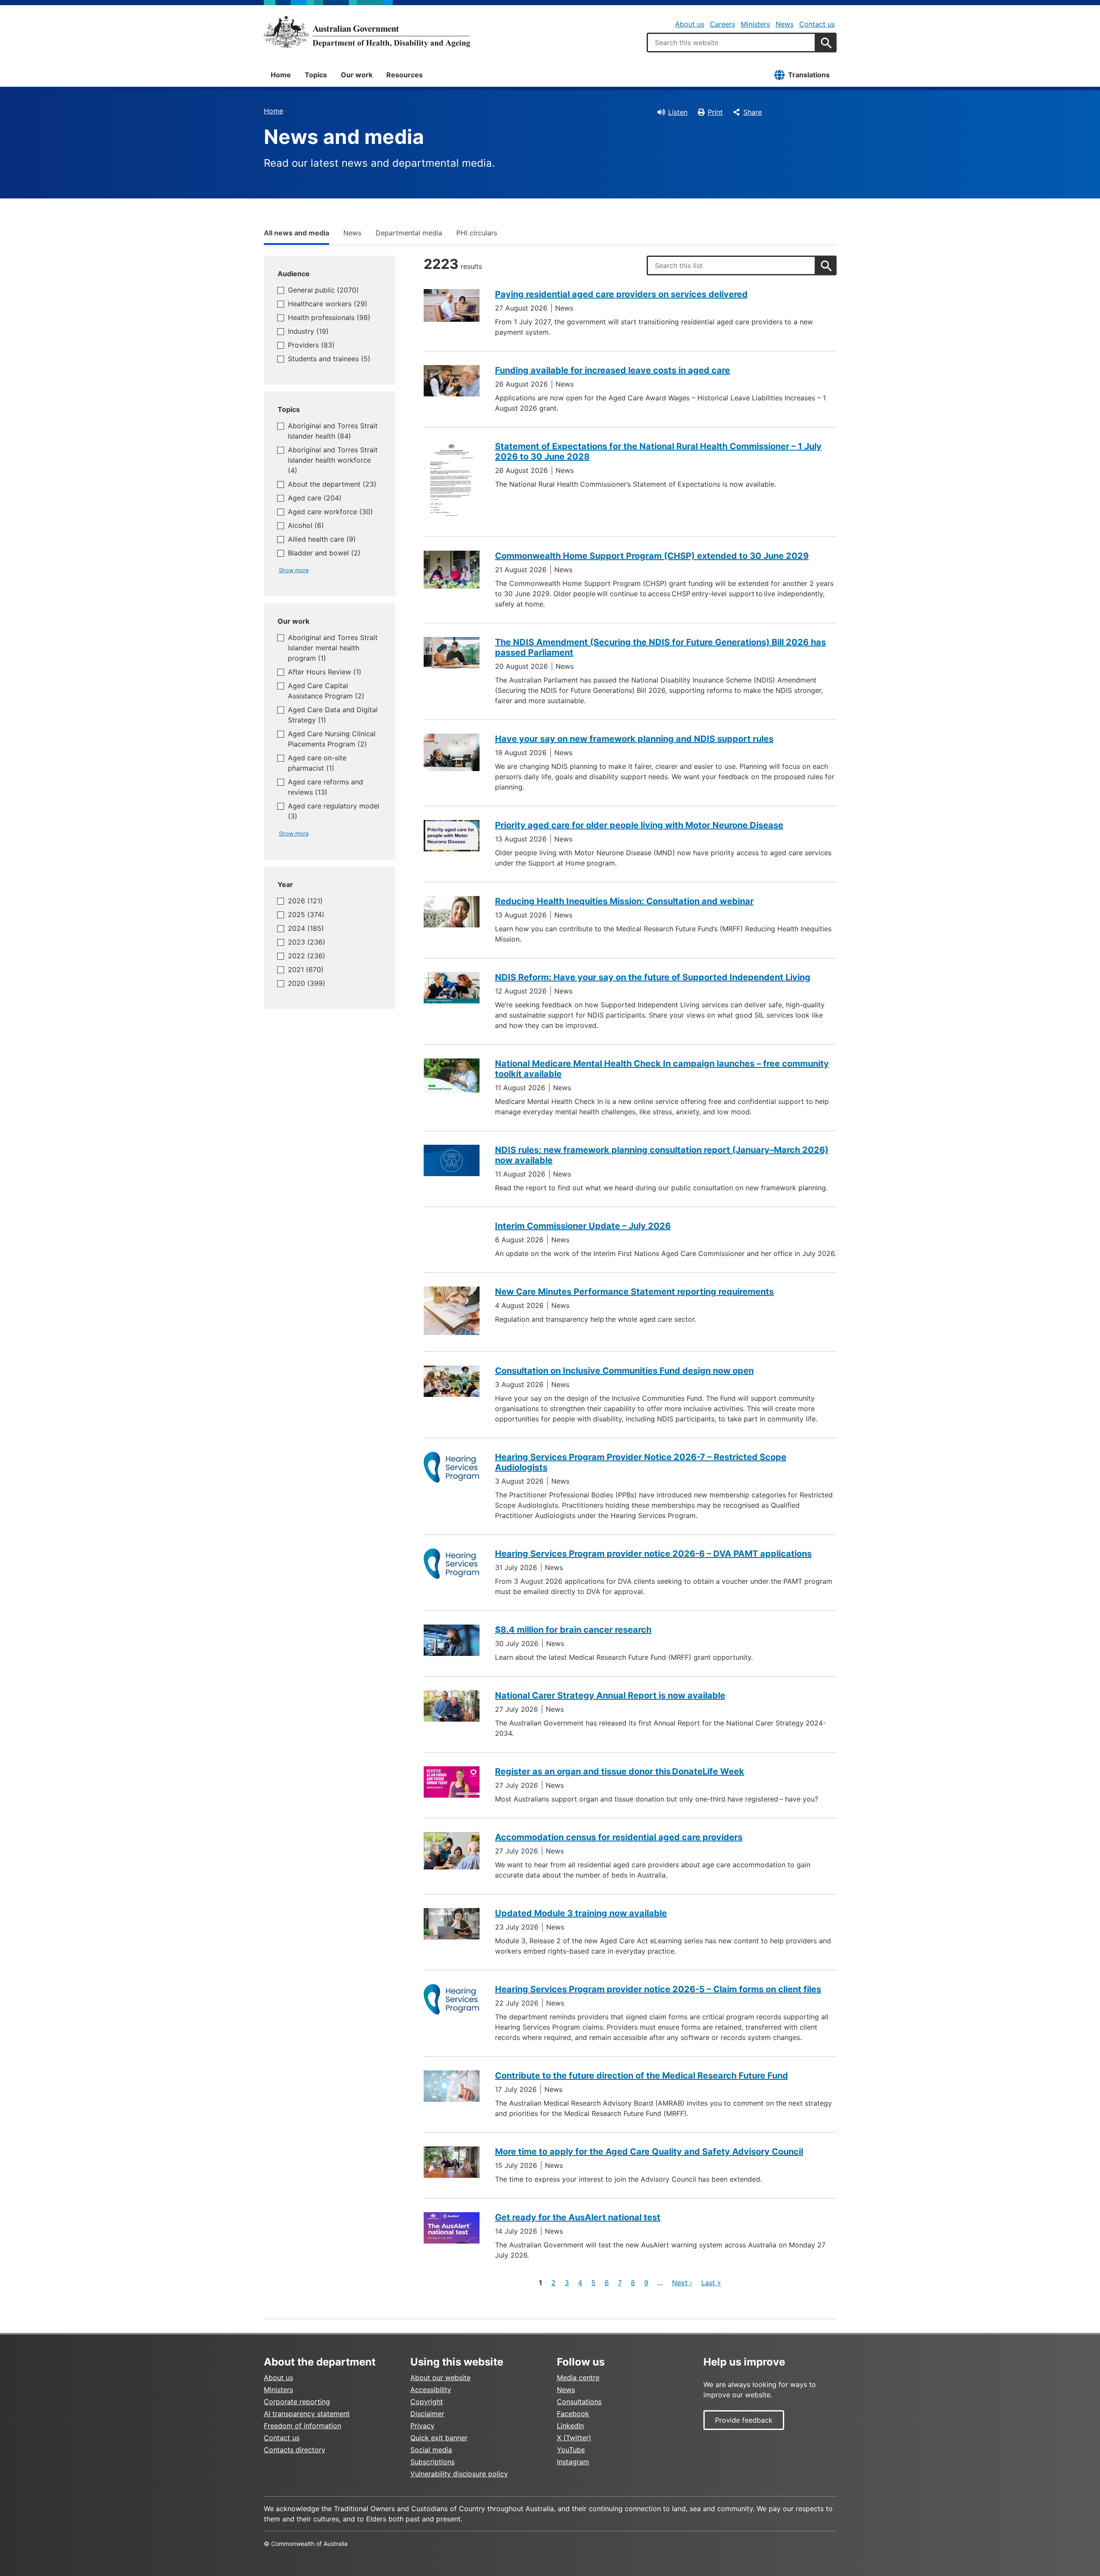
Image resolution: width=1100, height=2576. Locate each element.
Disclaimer (427, 2414)
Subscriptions (432, 2462)
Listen (678, 112)
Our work (357, 75)
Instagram (573, 2462)
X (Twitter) (574, 2438)
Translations (809, 75)
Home (281, 75)
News (785, 24)
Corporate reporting (297, 2402)
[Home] (367, 32)
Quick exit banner (439, 2438)
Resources (405, 75)
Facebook (573, 2414)
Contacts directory (295, 2450)
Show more (294, 570)
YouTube (571, 2450)
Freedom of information (302, 2426)
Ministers (755, 24)
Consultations (579, 2402)
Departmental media (409, 233)
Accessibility (431, 2390)
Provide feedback (744, 2420)
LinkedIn (570, 2426)
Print (715, 112)
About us (690, 24)
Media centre (578, 2378)
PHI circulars (477, 233)
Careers (723, 24)
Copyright (427, 2402)
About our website (440, 2378)
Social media (431, 2450)
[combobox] (731, 43)
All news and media (296, 233)
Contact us (817, 24)
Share (753, 112)
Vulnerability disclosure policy (459, 2474)
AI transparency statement (307, 2414)
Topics (316, 75)
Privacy (422, 2426)
